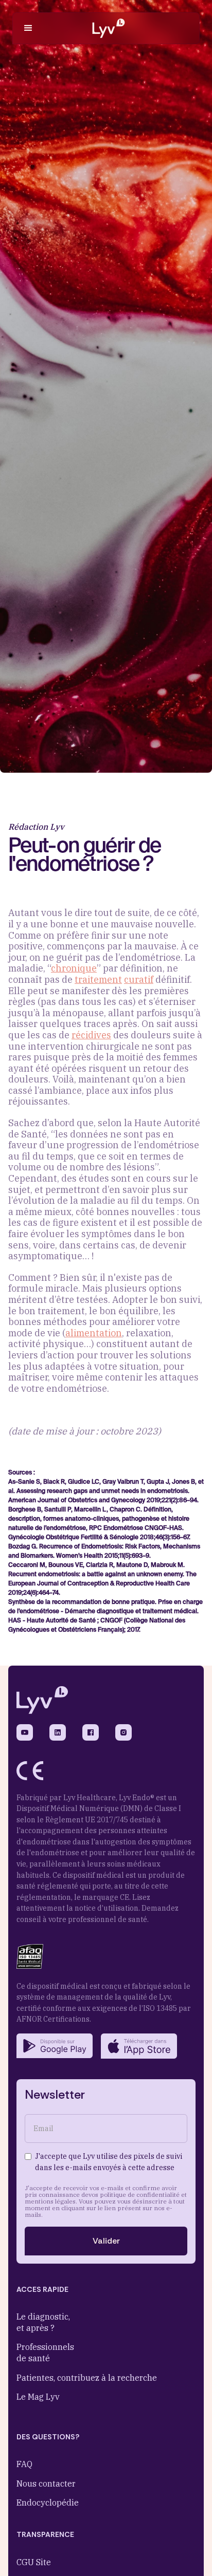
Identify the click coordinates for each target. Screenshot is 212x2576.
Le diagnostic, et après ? (43, 2322)
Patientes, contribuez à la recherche (87, 2378)
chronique (74, 968)
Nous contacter (46, 2484)
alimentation (94, 1333)
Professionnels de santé (45, 2353)
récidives (91, 1035)
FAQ (24, 2464)
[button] (28, 28)
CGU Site (34, 2562)
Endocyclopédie (48, 2503)
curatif (139, 979)
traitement (98, 979)
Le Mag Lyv (38, 2397)
